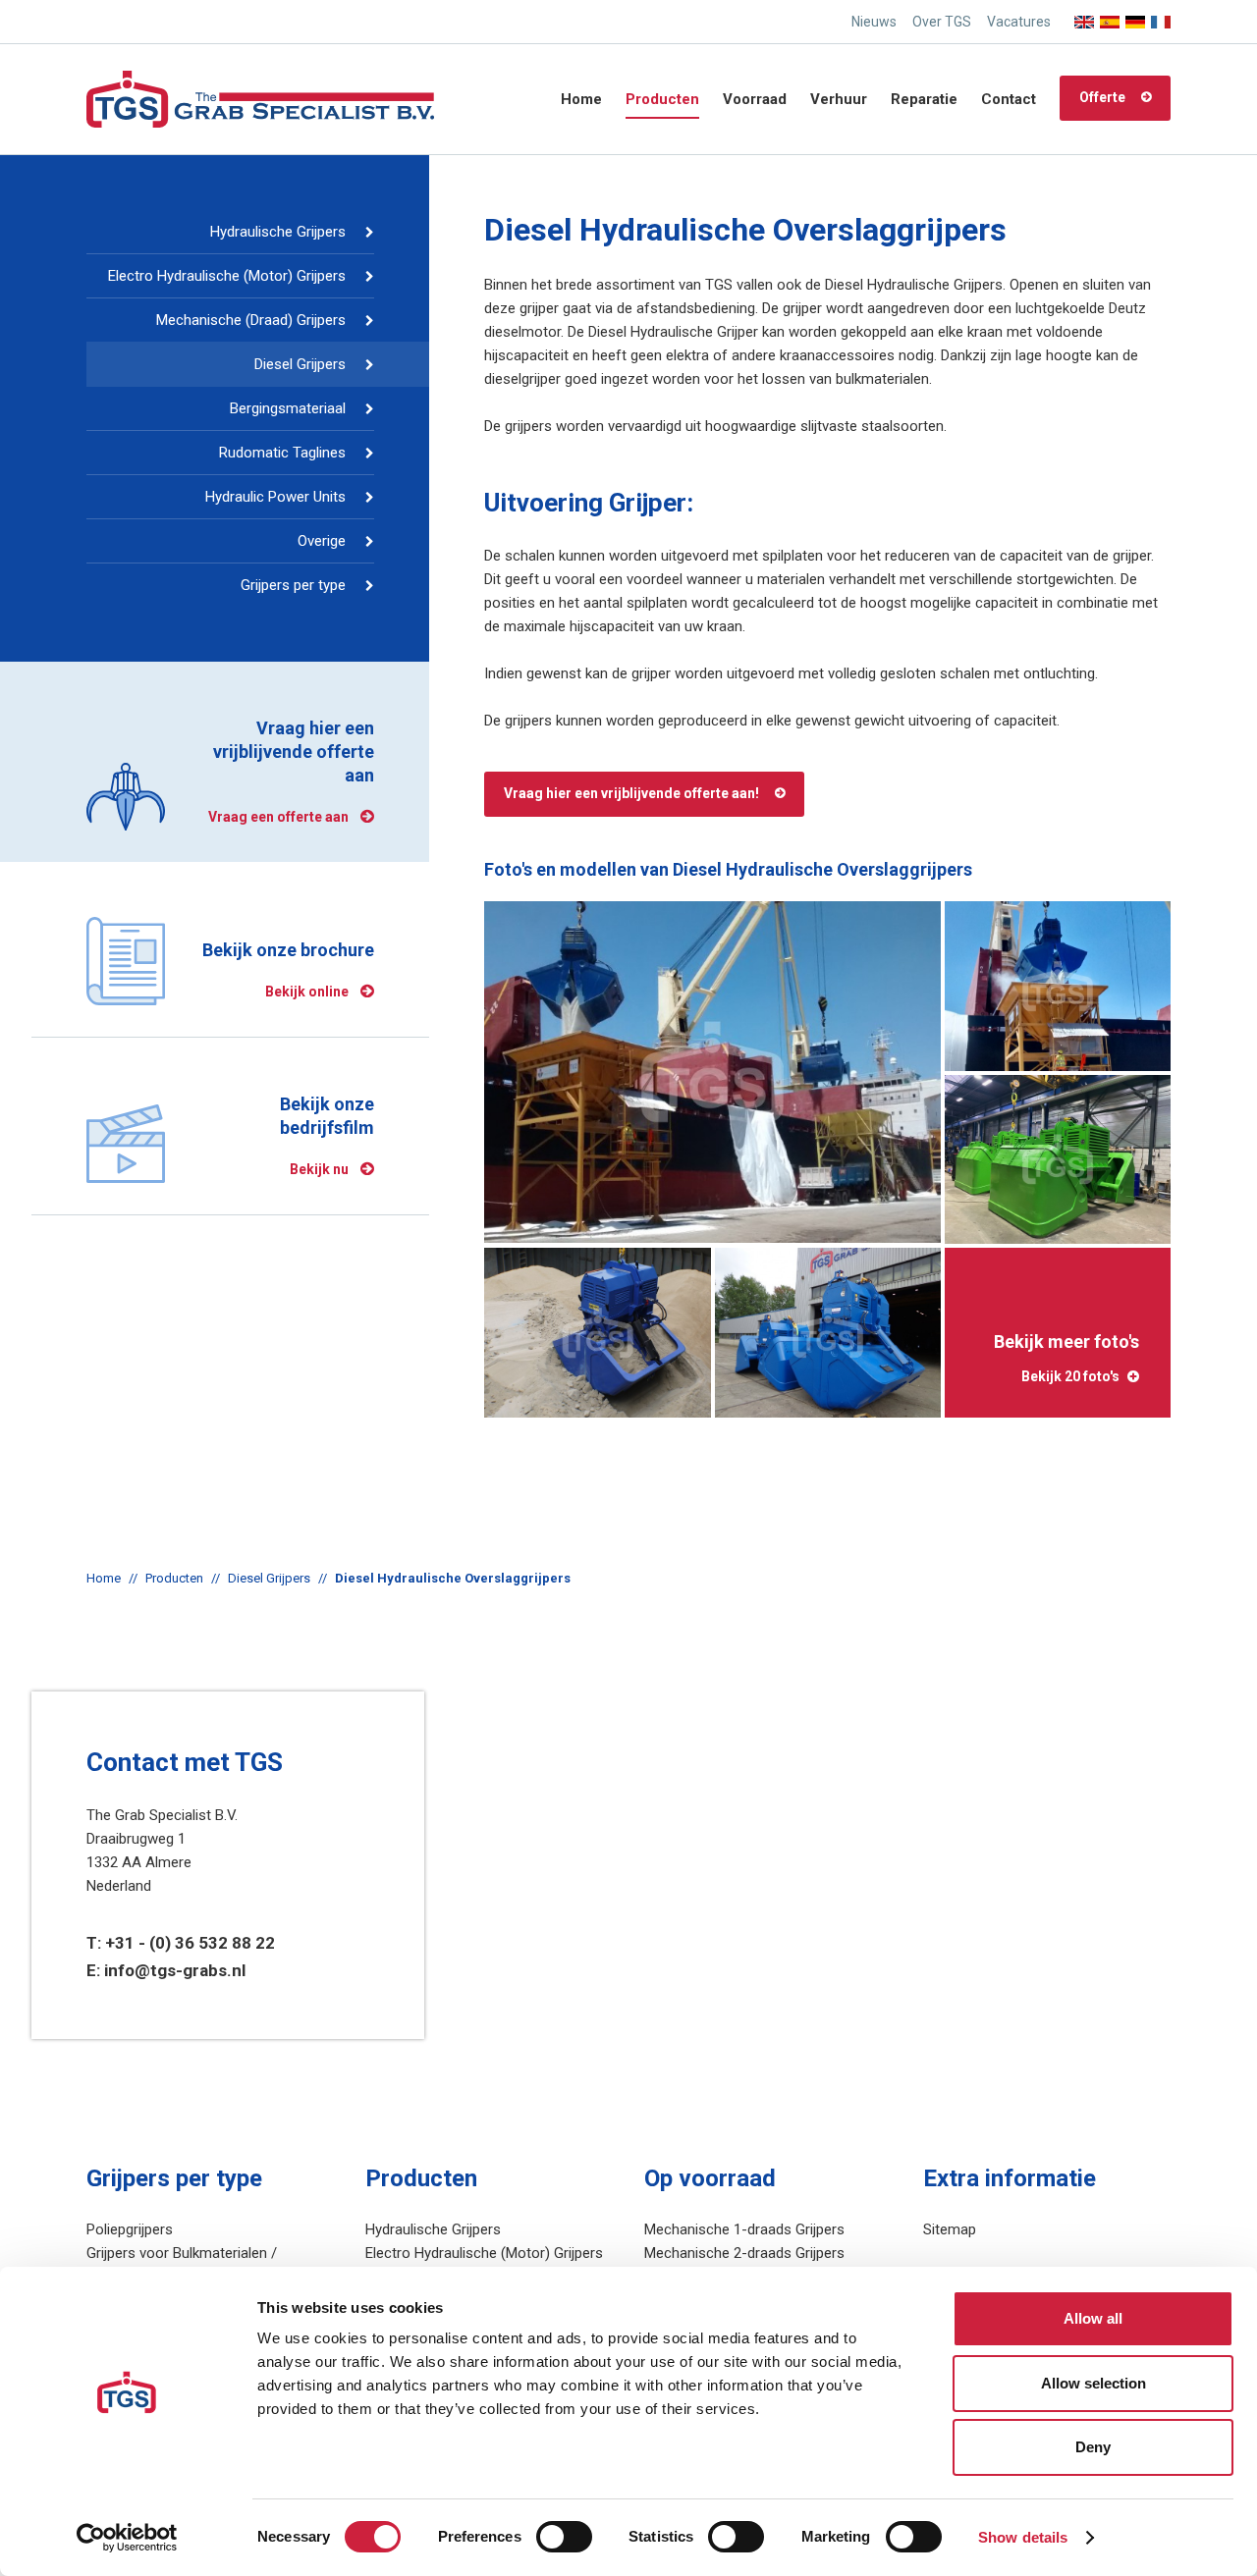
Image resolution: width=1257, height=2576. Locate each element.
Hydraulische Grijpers (278, 232)
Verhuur (839, 99)
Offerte (1102, 97)
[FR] (1161, 16)
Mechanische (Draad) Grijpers (251, 320)
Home (581, 99)
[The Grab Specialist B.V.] (260, 98)
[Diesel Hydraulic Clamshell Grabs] (712, 1072)
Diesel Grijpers (300, 364)
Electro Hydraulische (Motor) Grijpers (227, 276)
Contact (1009, 99)
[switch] (564, 2537)
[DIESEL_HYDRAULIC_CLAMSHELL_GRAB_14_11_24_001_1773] (597, 1333)
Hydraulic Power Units (275, 497)
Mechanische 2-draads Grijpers (744, 2253)
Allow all (1093, 2318)
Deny (1093, 2447)
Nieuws (874, 22)
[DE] (1135, 16)
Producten (662, 99)
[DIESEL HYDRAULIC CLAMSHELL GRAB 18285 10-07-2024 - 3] (1058, 1160)
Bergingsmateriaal (288, 408)
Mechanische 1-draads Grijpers (744, 2229)
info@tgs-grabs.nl (175, 1970)
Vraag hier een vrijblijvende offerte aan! (631, 793)
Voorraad (755, 99)
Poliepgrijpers (130, 2229)
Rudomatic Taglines (282, 453)
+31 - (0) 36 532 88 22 (190, 1943)
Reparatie (924, 99)
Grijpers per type (293, 585)
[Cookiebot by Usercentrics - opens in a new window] (127, 2538)
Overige (322, 541)
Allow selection (1093, 2383)
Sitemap (950, 2229)
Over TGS (942, 22)
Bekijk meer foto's (1066, 1358)
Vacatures (1019, 22)
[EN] (1084, 16)
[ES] (1110, 16)
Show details (1023, 2537)
